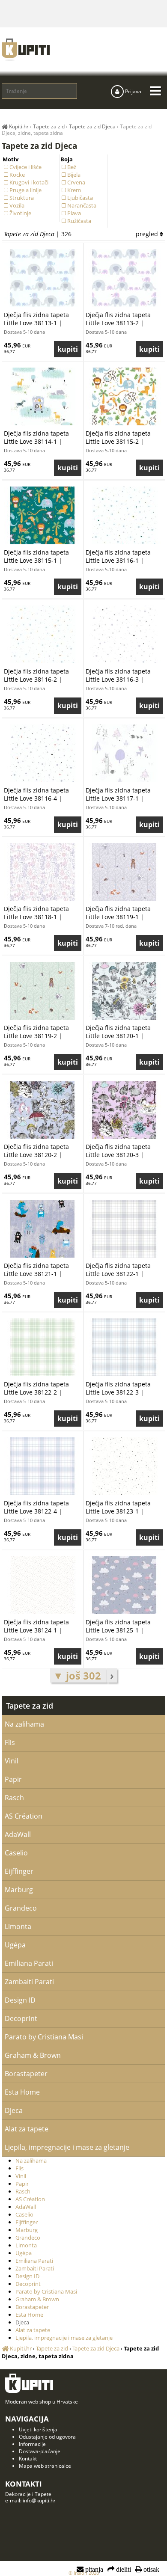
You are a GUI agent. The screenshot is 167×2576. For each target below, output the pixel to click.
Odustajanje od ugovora (47, 2437)
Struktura (22, 198)
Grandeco (21, 1908)
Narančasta (82, 205)
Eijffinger (19, 1871)
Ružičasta (79, 221)
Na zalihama (24, 1724)
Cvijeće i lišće (25, 167)
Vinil (12, 1761)
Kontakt (28, 2459)
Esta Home (22, 2092)
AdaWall (18, 1834)
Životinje (20, 213)
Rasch (14, 1798)
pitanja (93, 2570)
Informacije (32, 2444)
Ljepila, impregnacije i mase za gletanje (67, 2147)
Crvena (76, 182)
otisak (151, 2570)
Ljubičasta (80, 198)
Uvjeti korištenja (38, 2429)
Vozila (17, 205)
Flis (10, 1742)
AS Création (24, 1816)
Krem (74, 190)
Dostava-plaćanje (40, 2451)
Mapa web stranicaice (45, 2466)
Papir (13, 1779)
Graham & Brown (33, 2055)
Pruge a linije (25, 190)
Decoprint (21, 2018)
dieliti (123, 2570)
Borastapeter (26, 2074)
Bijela (74, 175)
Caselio (16, 1853)
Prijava (133, 91)
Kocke (17, 175)
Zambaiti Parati (29, 1982)
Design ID (20, 2000)
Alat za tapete (27, 2129)
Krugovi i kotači (29, 182)
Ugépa (15, 1945)
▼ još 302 (78, 1675)
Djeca (14, 2110)
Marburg (19, 1890)
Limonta (18, 1926)
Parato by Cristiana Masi (44, 2037)
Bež (72, 167)
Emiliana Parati (29, 1963)
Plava (74, 213)
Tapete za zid (30, 1706)
